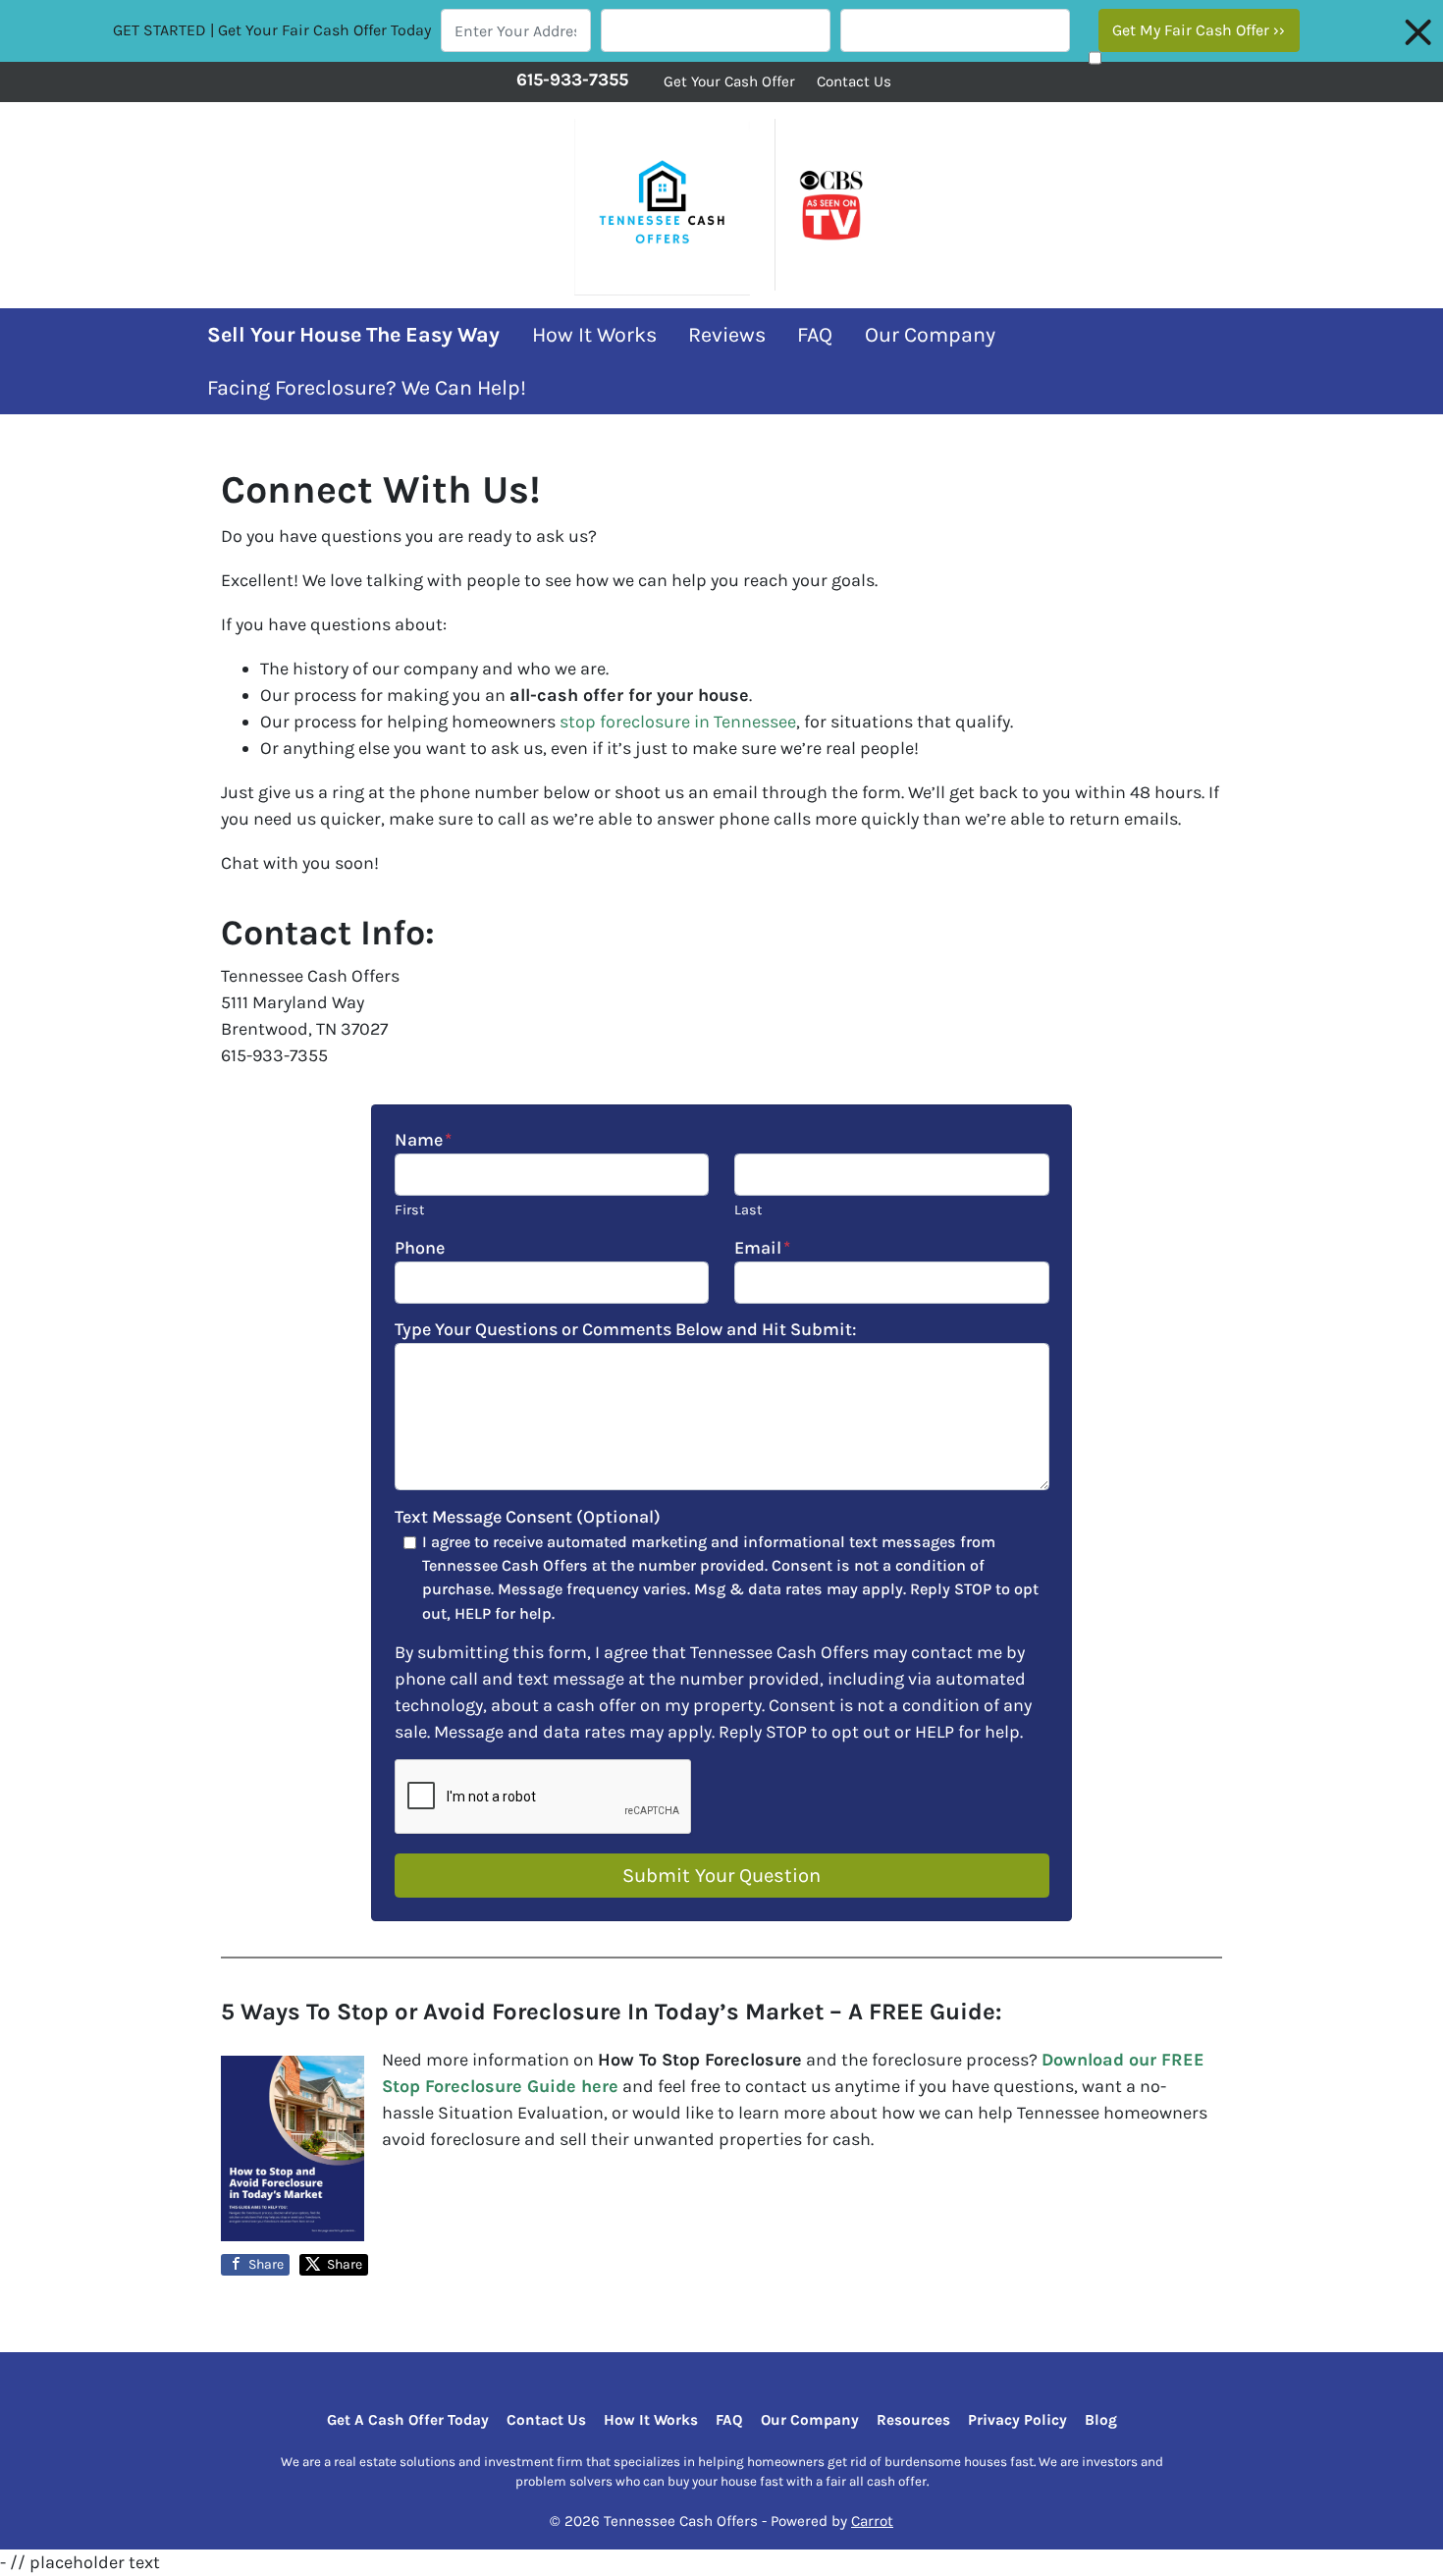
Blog (1101, 2420)
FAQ (815, 334)
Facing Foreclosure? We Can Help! (367, 387)
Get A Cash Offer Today (408, 2420)
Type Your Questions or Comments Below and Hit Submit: (625, 1329)
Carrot (872, 2521)
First (409, 1210)
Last (748, 1210)
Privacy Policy (1017, 2420)
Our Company (930, 334)
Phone (420, 1248)
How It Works (594, 334)
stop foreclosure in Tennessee (678, 722)
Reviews (727, 334)
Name (423, 1140)
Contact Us (854, 81)
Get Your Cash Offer (729, 81)
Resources (913, 2420)
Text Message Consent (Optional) (528, 1517)
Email (762, 1248)
